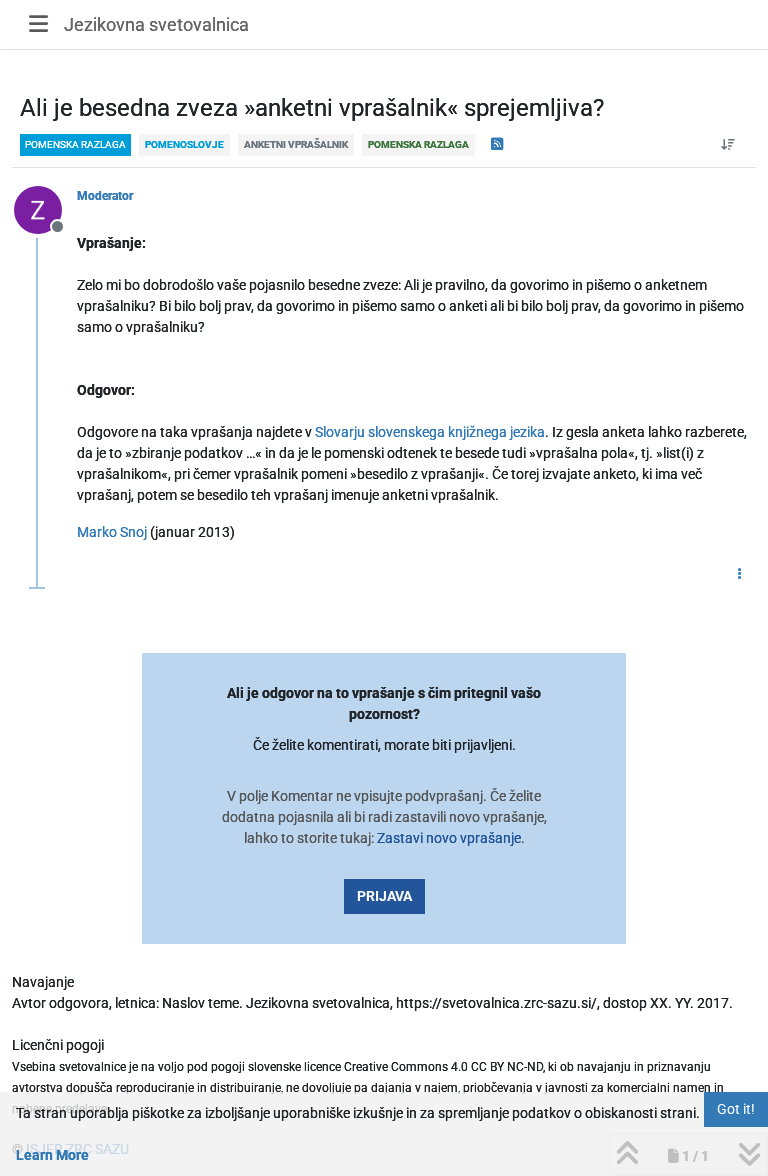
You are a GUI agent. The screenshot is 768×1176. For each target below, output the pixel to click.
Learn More (52, 1155)
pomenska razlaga (75, 144)
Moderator (105, 196)
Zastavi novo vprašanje (449, 838)
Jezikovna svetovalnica (156, 24)
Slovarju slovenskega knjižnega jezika (430, 432)
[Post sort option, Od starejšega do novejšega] (728, 145)
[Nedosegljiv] (45, 209)
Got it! (736, 1109)
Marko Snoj (112, 532)
